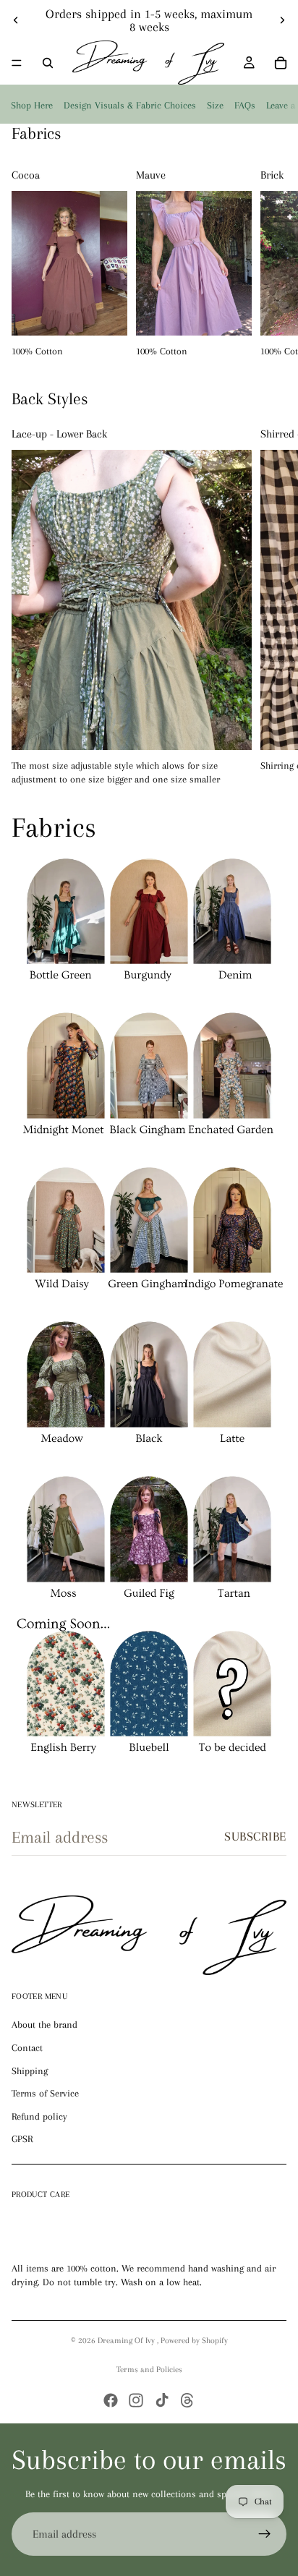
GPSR (22, 2139)
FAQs (245, 105)
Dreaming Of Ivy (127, 2341)
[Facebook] (111, 2400)
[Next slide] (282, 20)
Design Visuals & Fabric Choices (130, 105)
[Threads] (187, 2400)
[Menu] (17, 63)
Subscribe (255, 1836)
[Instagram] (136, 2400)
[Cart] (281, 63)
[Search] (48, 63)
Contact (27, 2048)
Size (215, 105)
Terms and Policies (149, 2370)
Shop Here (32, 105)
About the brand (44, 2025)
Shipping (30, 2071)
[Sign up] (265, 2534)
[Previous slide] (16, 20)
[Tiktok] (162, 2400)
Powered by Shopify (194, 2341)
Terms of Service (45, 2093)
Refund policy (39, 2116)
